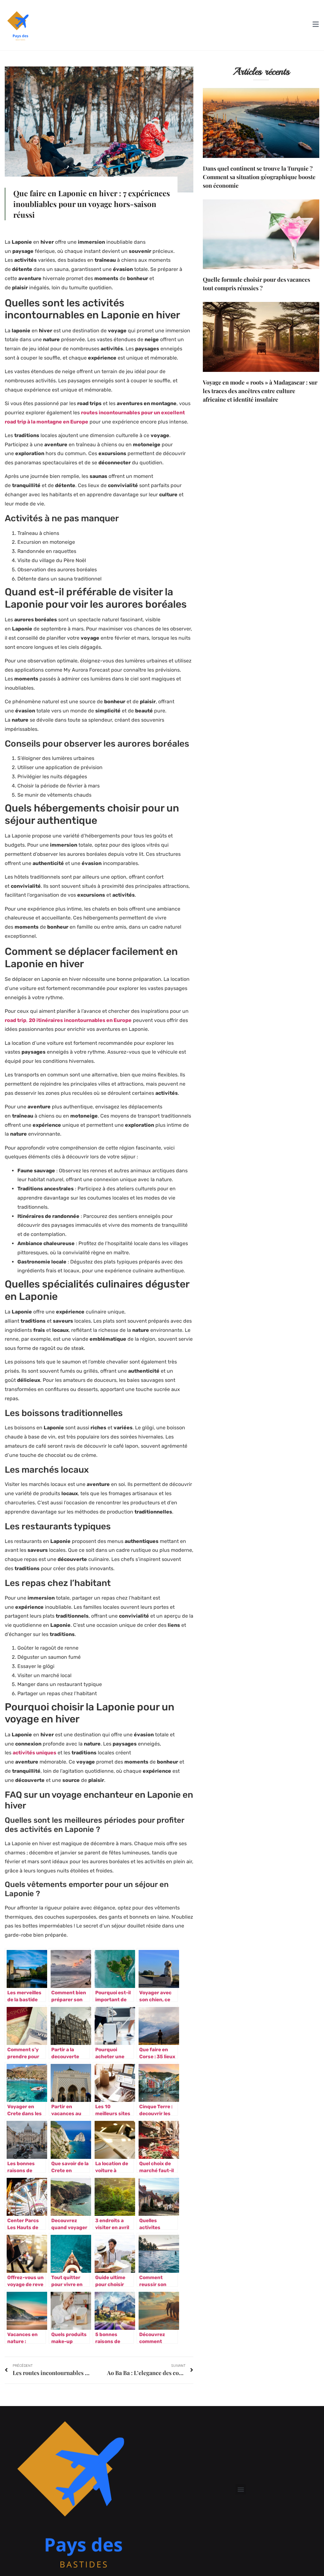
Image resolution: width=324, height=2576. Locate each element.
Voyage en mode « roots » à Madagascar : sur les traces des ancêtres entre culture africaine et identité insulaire (260, 391)
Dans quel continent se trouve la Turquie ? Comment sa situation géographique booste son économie (259, 177)
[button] (241, 2489)
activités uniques (34, 1753)
